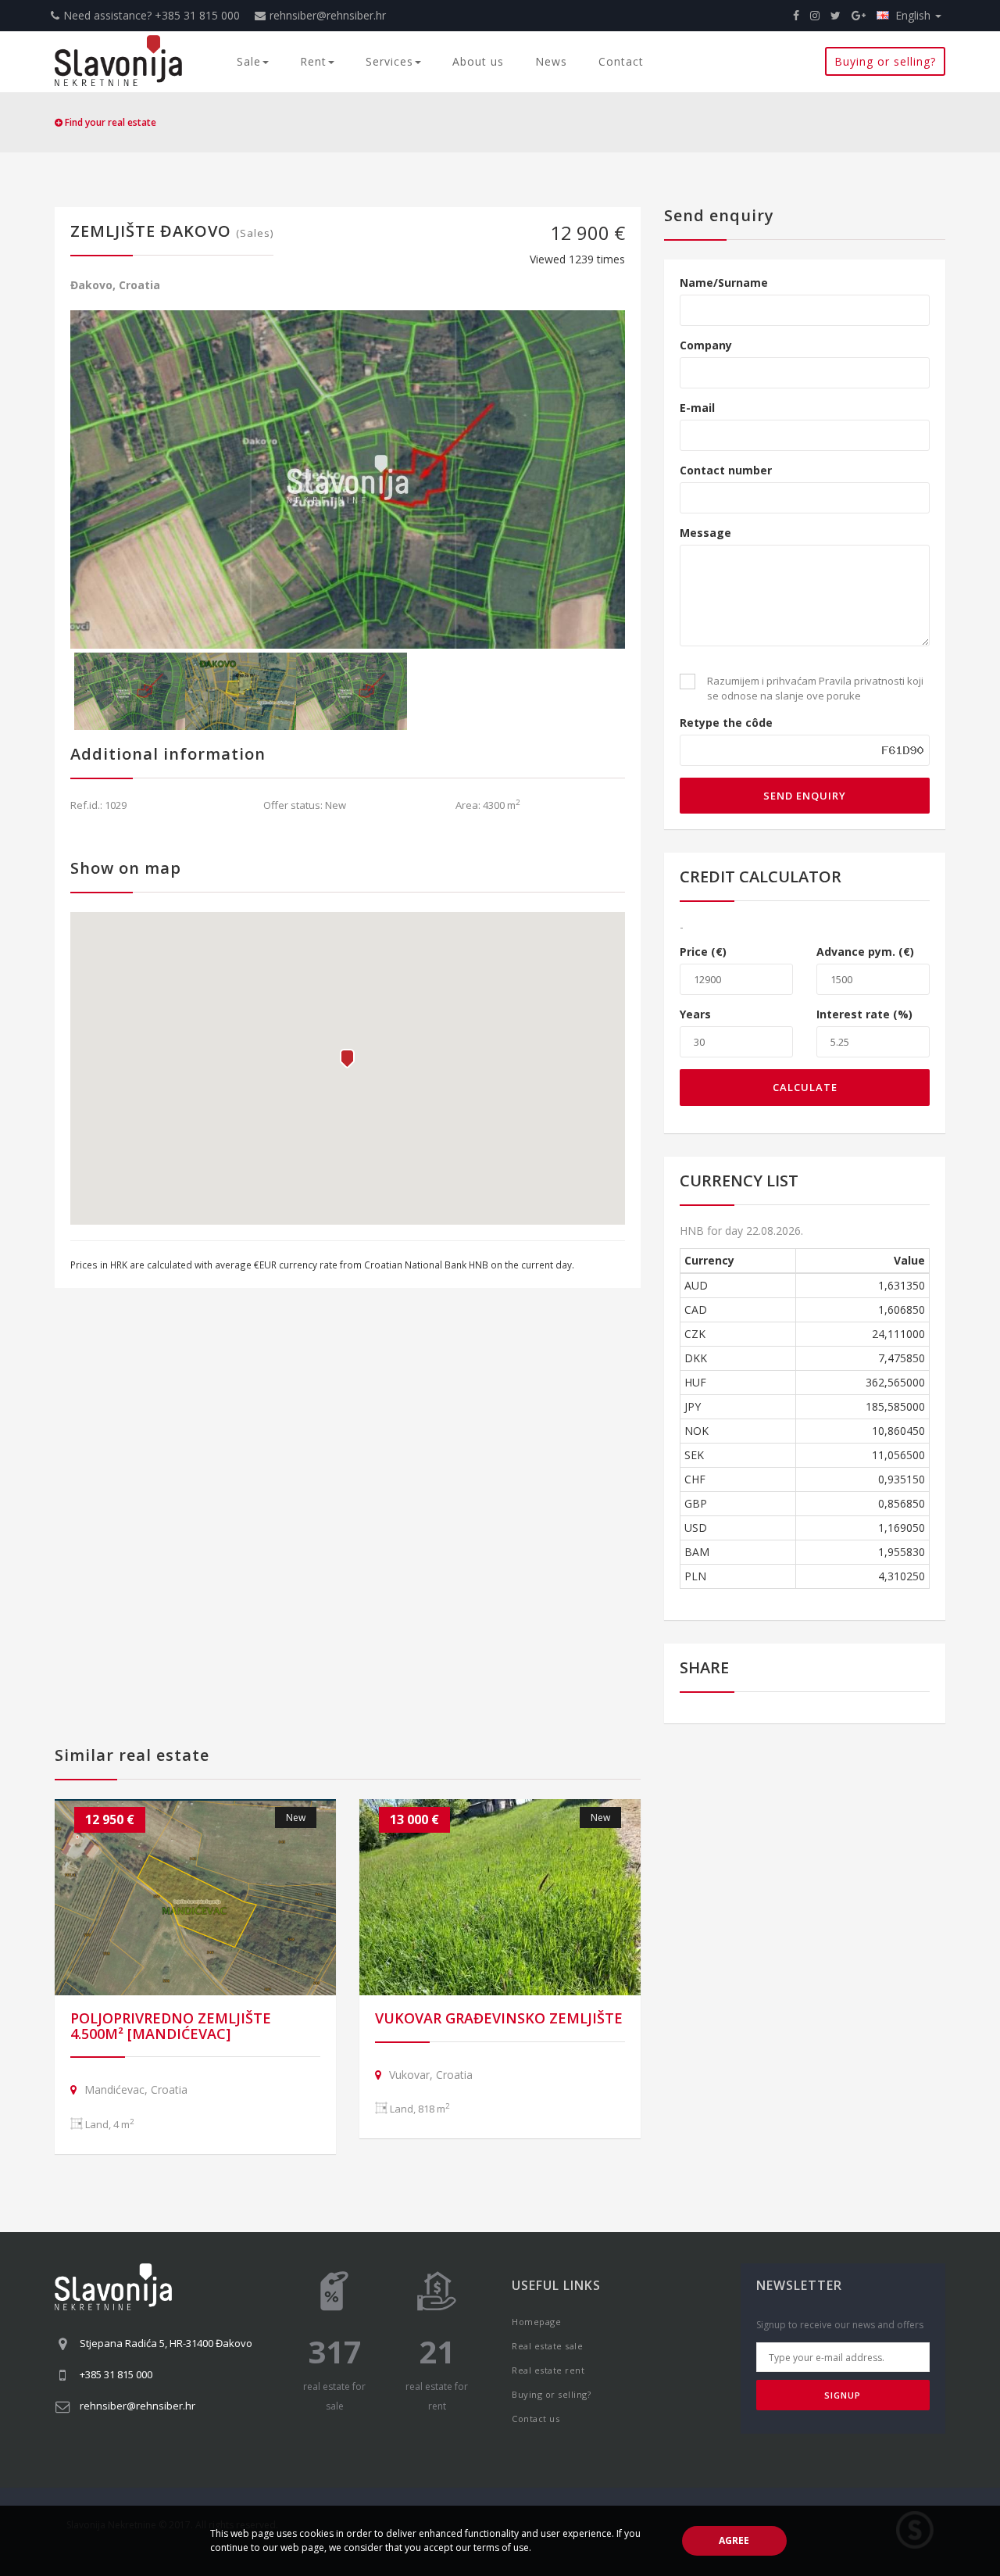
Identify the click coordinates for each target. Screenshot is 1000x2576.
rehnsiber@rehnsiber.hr (328, 15)
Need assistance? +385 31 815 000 (152, 15)
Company (706, 345)
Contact (621, 61)
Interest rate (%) (864, 1014)
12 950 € (110, 1819)
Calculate (805, 1087)
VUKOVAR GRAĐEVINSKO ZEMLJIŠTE (499, 2018)
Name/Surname (724, 283)
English (914, 15)
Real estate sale (547, 2346)
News (551, 61)
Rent (313, 61)
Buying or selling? (885, 61)
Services (389, 61)
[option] (348, 479)
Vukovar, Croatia (431, 2075)
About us (478, 61)
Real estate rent (548, 2370)
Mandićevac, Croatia (136, 2089)
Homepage (536, 2322)
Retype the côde (726, 723)
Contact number (726, 470)
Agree (734, 2540)
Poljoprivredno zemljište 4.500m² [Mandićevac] (171, 2026)
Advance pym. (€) (865, 952)
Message (705, 533)
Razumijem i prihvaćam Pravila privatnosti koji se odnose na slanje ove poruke (815, 688)
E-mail (697, 408)
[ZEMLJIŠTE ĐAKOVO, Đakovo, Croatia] (348, 479)
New (296, 1818)
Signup (843, 2395)
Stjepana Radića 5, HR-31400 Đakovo (166, 2343)
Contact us (536, 2419)
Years (695, 1014)
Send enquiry (805, 796)
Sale (249, 61)
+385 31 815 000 (116, 2374)
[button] (347, 1059)
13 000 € (414, 1819)
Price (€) (703, 952)
